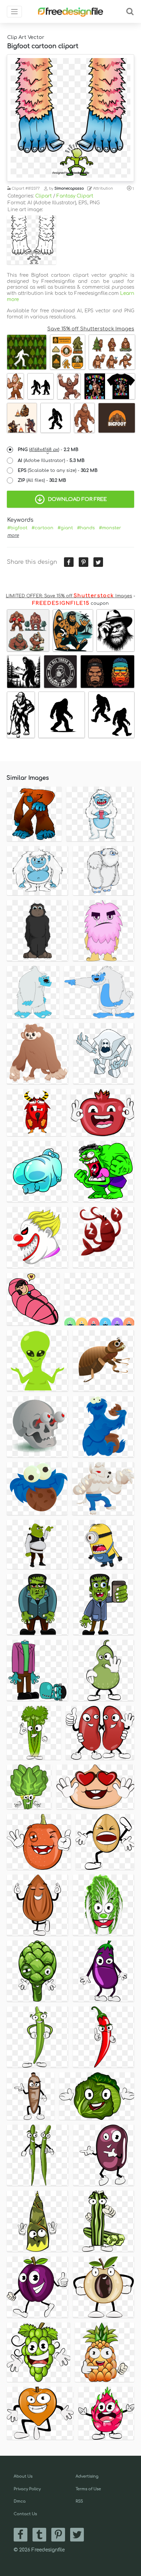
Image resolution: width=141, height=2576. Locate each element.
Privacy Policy (27, 2489)
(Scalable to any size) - (58, 471)
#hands (86, 528)
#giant (65, 528)
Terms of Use (88, 2489)
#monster (110, 528)
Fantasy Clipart (75, 196)
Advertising (87, 2476)
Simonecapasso (69, 188)
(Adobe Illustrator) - (51, 461)
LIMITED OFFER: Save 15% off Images (69, 596)
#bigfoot (17, 528)
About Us (23, 2476)
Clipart (43, 196)
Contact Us (25, 2514)
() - (48, 450)
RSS (79, 2501)
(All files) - (42, 480)
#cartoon (42, 528)
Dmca (20, 2501)
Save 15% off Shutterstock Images (91, 329)
